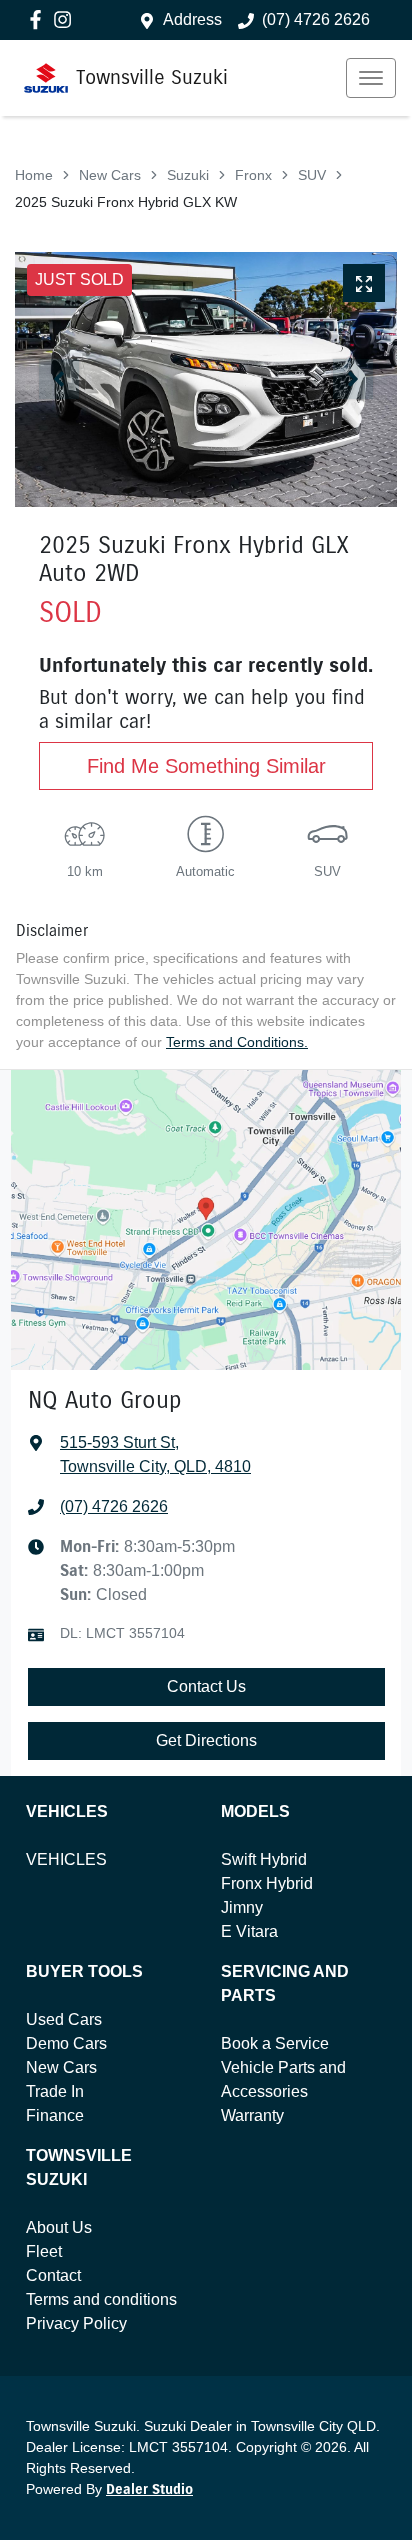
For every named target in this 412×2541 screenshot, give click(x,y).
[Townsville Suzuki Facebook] (39, 19)
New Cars (110, 175)
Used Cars (64, 2019)
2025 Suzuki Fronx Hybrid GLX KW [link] (126, 202)
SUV (312, 175)
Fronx (253, 175)
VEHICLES (66, 1859)
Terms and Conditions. (237, 1042)
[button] (371, 78)
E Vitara (249, 1931)
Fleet (44, 2251)
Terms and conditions (101, 2299)
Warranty (252, 2115)
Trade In (55, 2091)
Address (192, 19)
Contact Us (206, 1686)
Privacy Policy (76, 2323)
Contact (53, 2275)
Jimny (242, 1907)
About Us (59, 2227)
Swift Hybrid (264, 1859)
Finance (55, 2115)
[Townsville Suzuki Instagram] (66, 19)
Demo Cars (66, 2043)
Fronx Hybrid (267, 1883)
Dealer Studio (149, 2489)
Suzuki (188, 175)
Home (34, 175)
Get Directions (206, 1740)
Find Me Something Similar (206, 766)
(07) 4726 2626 (316, 19)
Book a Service (275, 2043)
